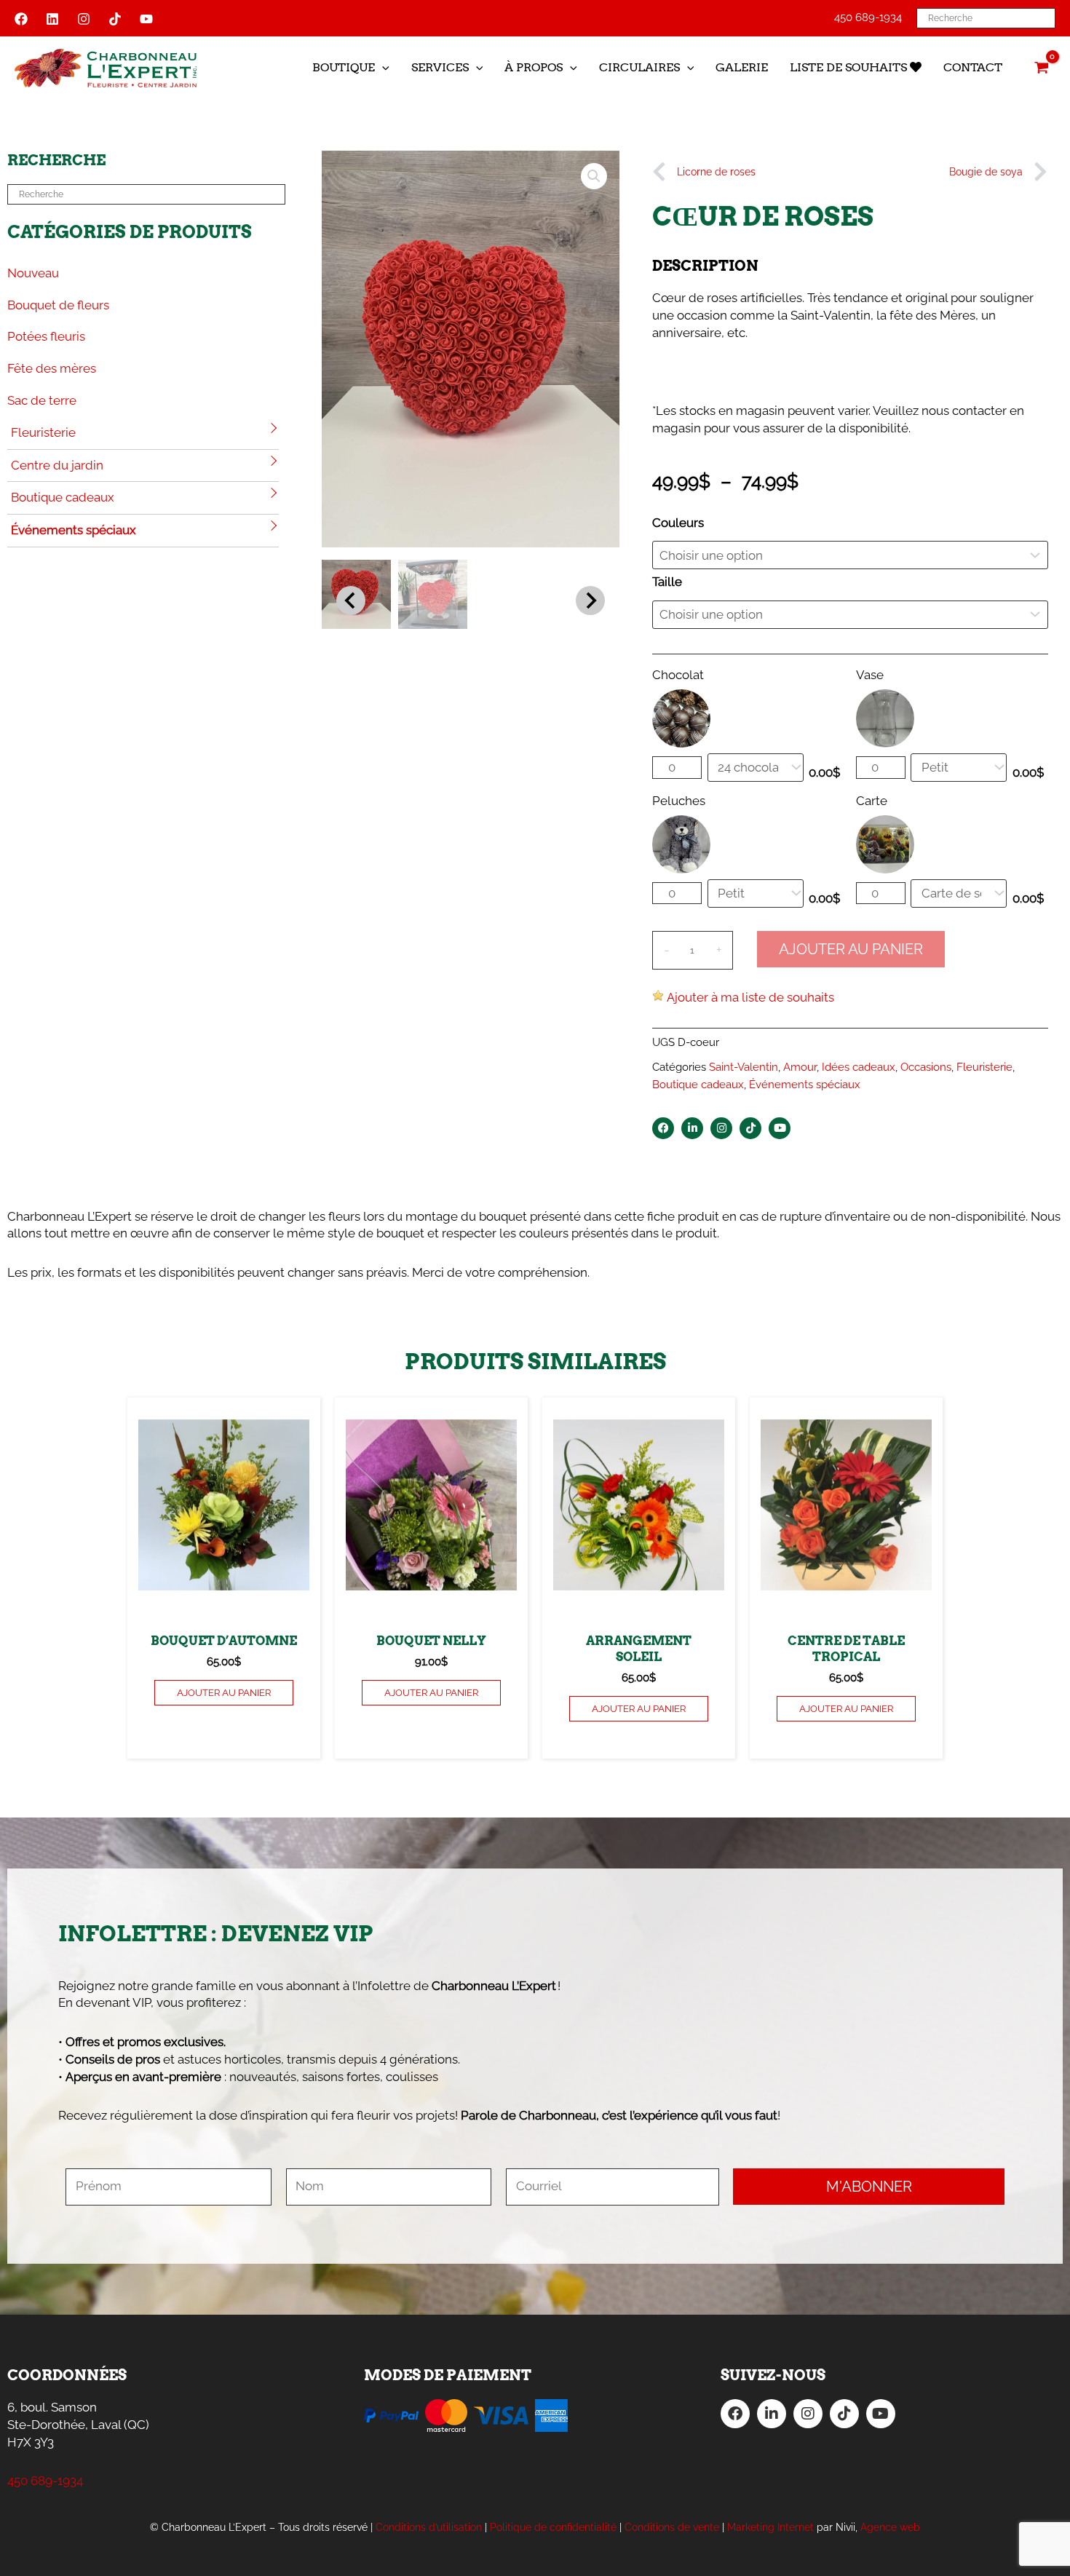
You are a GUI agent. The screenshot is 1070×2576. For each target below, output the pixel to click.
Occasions (926, 1067)
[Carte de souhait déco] (959, 893)
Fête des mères (52, 368)
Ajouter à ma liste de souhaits (750, 997)
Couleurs (678, 523)
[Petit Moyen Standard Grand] (959, 768)
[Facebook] (21, 19)
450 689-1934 (868, 17)
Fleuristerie (43, 432)
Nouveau (33, 273)
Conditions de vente (672, 2527)
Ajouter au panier (851, 949)
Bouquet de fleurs (58, 305)
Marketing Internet (770, 2527)
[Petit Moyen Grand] (756, 893)
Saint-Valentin (744, 1067)
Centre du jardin (57, 465)
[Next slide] (590, 601)
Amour (800, 1067)
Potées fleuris (46, 336)
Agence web (890, 2527)
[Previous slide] (351, 601)
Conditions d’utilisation (429, 2527)
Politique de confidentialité (553, 2527)
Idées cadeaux (859, 1067)
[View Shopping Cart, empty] (1042, 68)
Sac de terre (42, 400)
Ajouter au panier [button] (224, 1693)
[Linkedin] (52, 19)
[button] (382, 68)
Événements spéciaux (74, 530)
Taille (667, 582)
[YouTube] (146, 19)
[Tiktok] (115, 19)
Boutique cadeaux (63, 497)
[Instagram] (84, 19)
